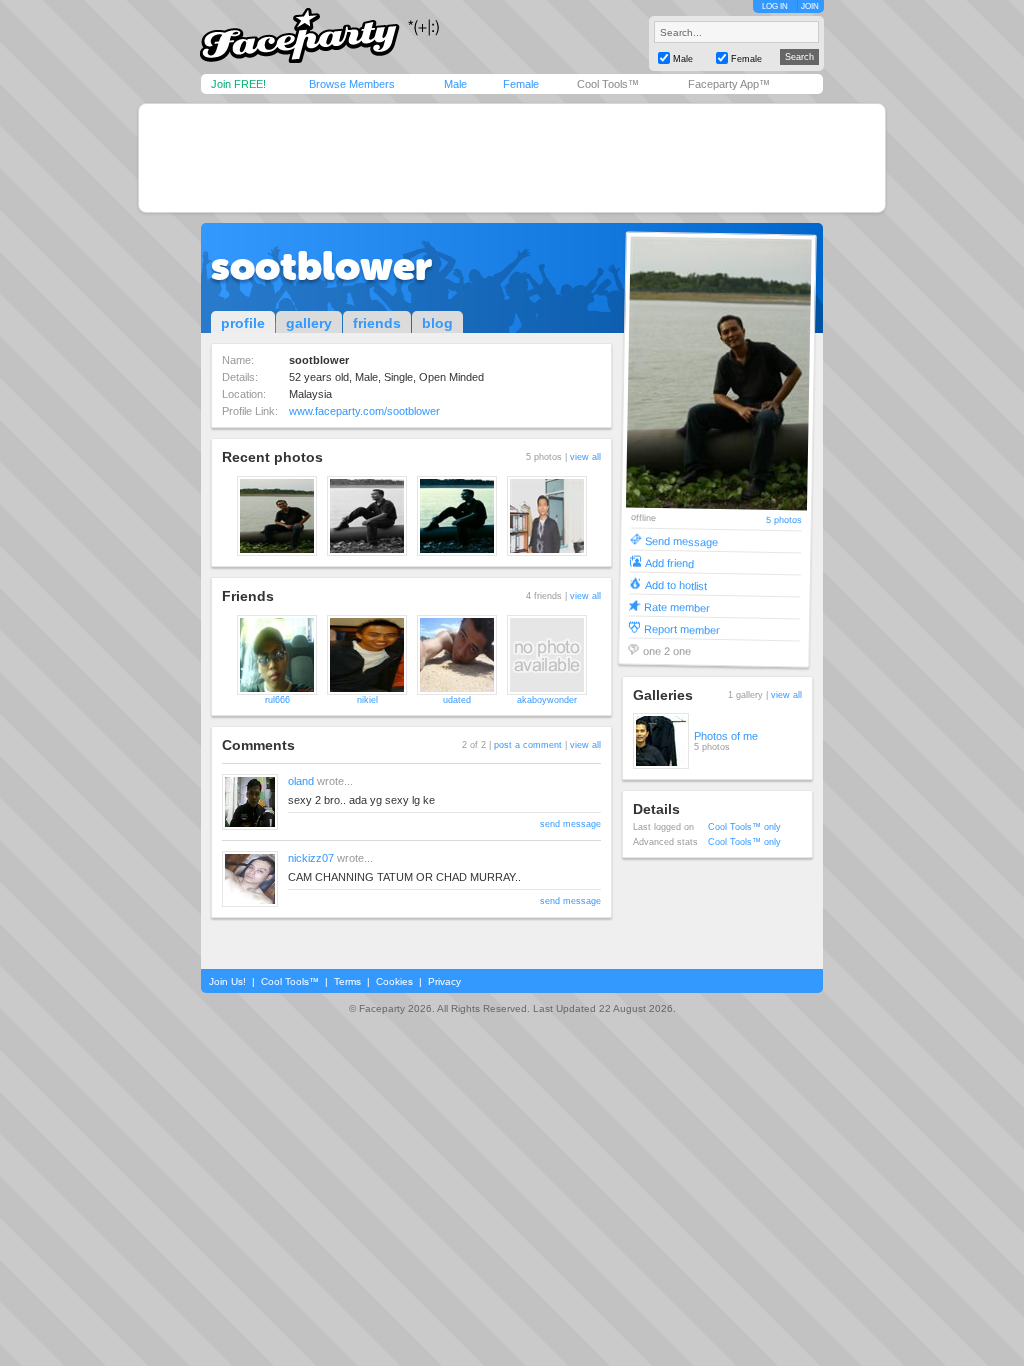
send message (570, 824)
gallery (309, 323)
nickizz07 (311, 858)
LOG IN (775, 6)
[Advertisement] (512, 158)
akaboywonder (547, 700)
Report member (682, 628)
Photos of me (726, 736)
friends (377, 323)
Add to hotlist (676, 584)
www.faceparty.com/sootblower (364, 411)
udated (457, 700)
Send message (681, 540)
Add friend (669, 562)
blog (437, 323)
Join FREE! (238, 84)
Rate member (677, 606)
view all (585, 457)
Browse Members (352, 84)
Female (521, 84)
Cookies (394, 981)
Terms (347, 981)
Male (455, 84)
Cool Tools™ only (744, 827)
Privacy (444, 981)
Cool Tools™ (608, 84)
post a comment (528, 745)
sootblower (321, 266)
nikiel (367, 700)
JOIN (810, 6)
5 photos (784, 520)
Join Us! (227, 981)
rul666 (277, 700)
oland (301, 781)
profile (243, 323)
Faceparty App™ (729, 84)
